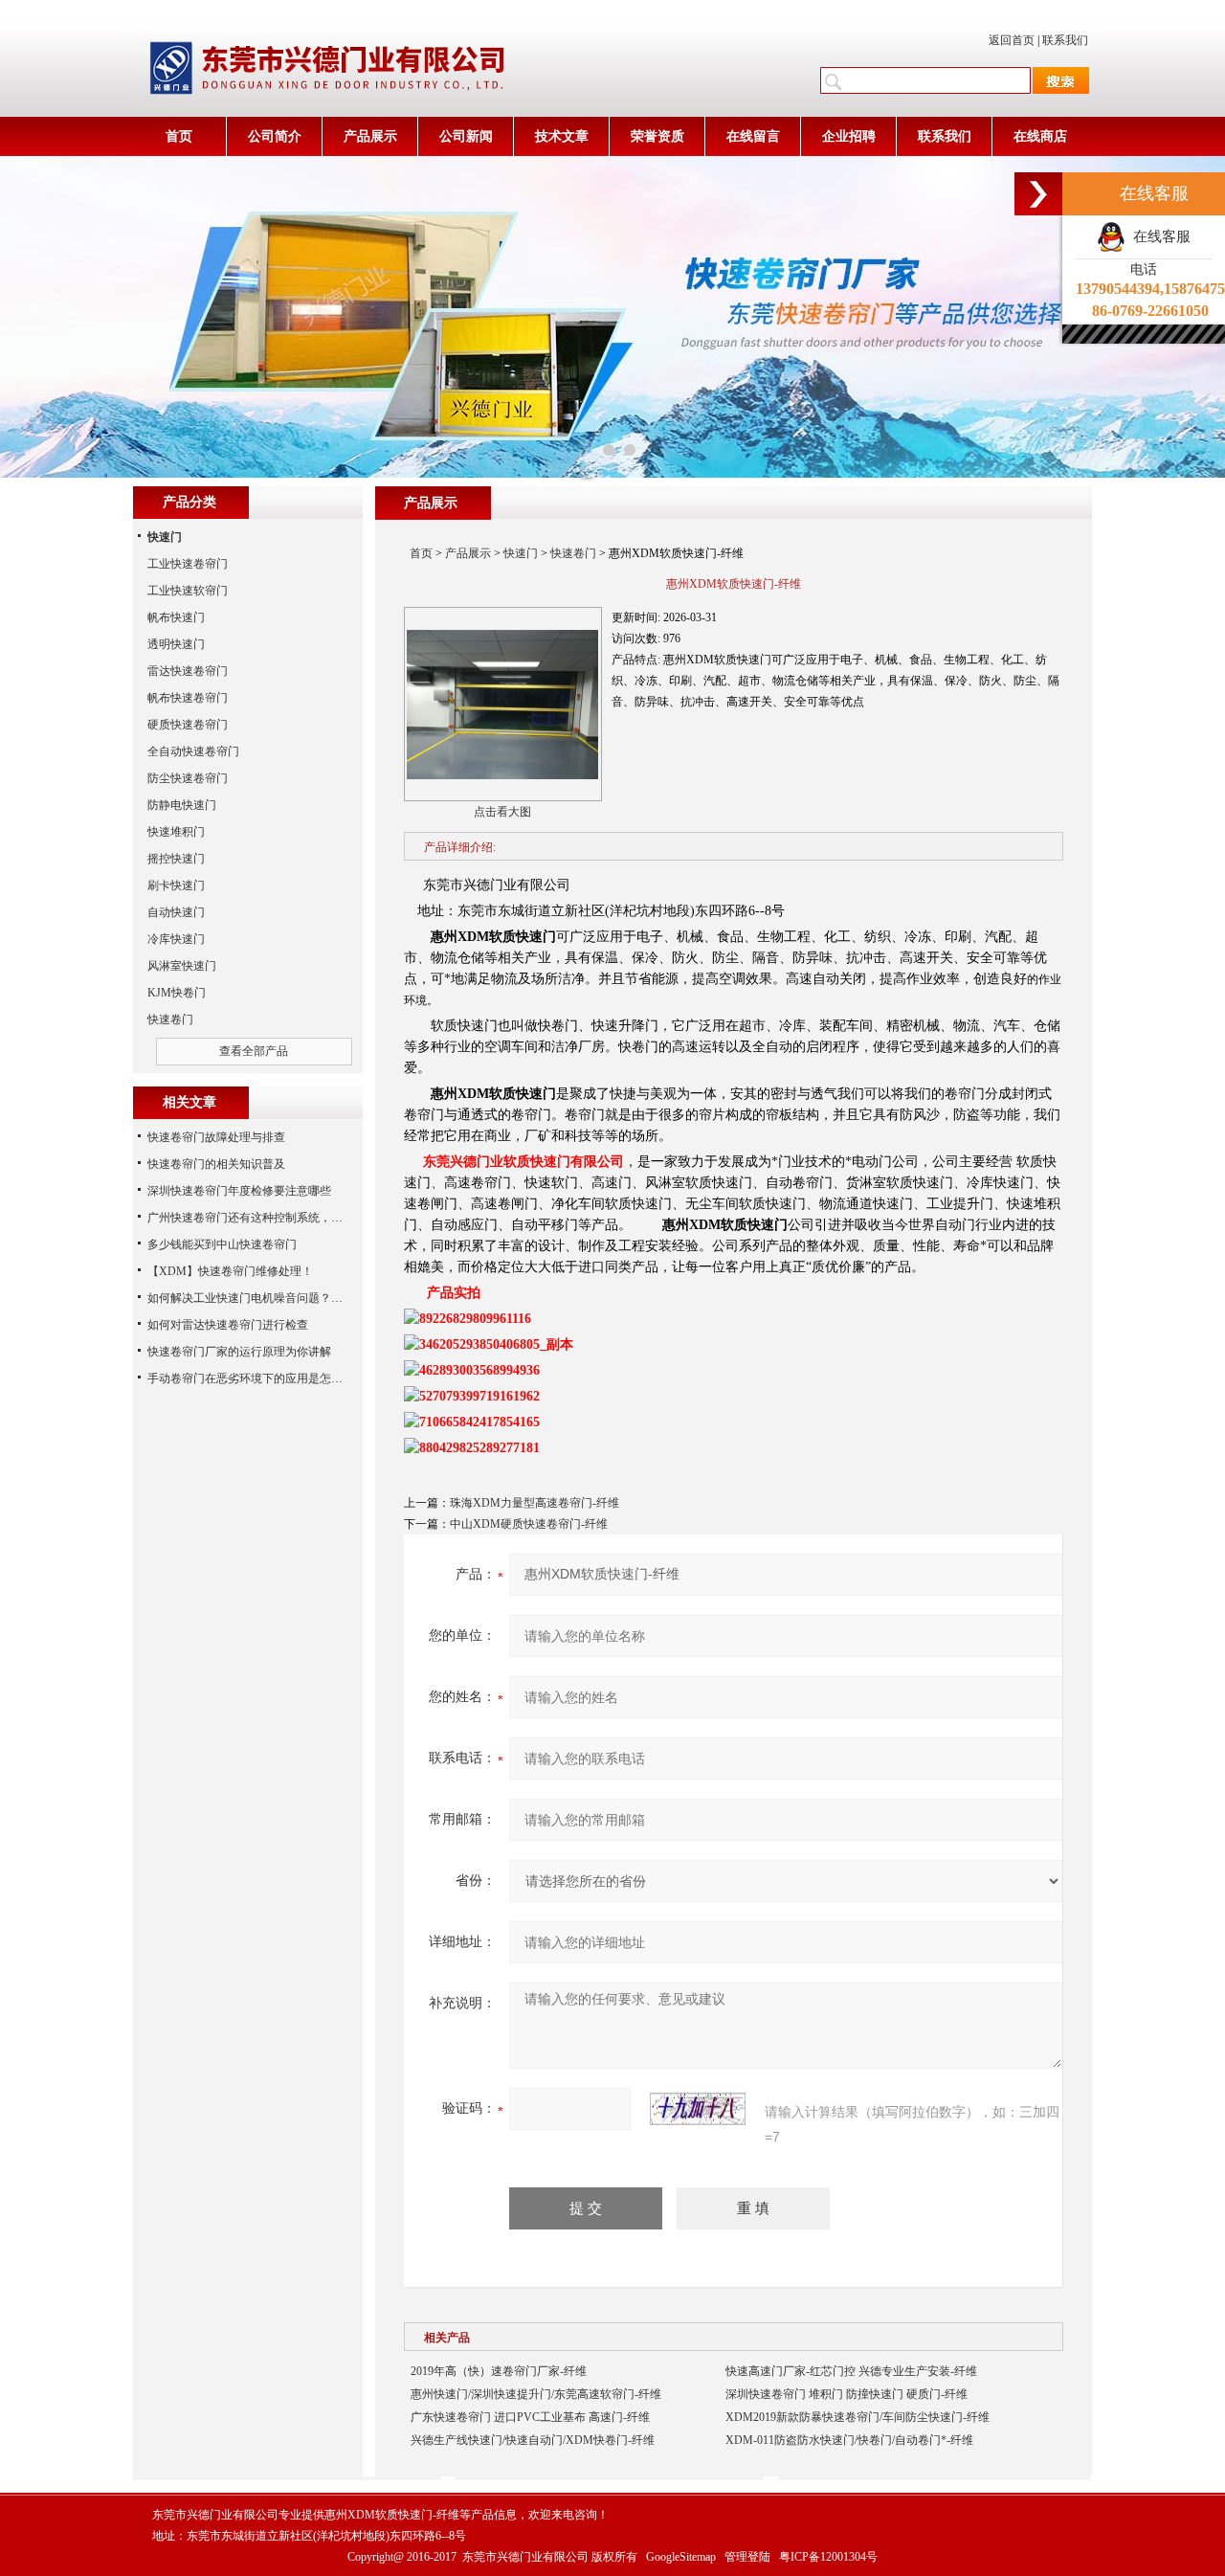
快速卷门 (573, 553)
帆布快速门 (176, 617)
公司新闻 (466, 136)
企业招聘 (849, 136)
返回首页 (1012, 40)
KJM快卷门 (177, 993)
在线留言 (753, 136)
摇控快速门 (176, 859)
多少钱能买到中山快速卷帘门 (222, 1244)
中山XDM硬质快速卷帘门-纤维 (529, 1524)
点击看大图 (502, 812)
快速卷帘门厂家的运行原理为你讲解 (239, 1352)
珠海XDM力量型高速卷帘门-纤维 (535, 1503)
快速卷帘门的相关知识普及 (216, 1164)
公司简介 (275, 136)
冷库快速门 (176, 939)
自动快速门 (176, 912)
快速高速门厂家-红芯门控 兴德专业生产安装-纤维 (851, 2371)
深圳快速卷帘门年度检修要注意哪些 (239, 1191)
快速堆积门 (176, 832)
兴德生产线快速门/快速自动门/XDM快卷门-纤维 (533, 2440)
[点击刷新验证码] (698, 2109)
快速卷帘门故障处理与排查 (216, 1137)
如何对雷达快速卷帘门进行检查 (228, 1325)
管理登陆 (747, 2557)
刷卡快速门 (176, 885)
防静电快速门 (182, 805)
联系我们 (1065, 40)
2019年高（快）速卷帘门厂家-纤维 (499, 2371)
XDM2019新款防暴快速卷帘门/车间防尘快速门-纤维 (857, 2417)
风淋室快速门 (182, 966)
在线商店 (1040, 136)
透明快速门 (176, 644)
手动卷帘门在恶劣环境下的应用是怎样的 (251, 1378)
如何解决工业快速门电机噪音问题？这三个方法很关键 (285, 1298)
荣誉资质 (657, 136)
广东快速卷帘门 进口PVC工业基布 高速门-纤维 (530, 2417)
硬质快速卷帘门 (188, 725)
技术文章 (562, 136)
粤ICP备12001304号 (828, 2557)
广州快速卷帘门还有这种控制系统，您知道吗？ (268, 1218)
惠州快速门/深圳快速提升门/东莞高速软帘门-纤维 (536, 2394)
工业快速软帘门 (188, 591)
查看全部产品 (254, 1051)
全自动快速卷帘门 (193, 751)
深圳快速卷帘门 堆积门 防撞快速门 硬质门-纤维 (846, 2394)
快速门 (521, 553)
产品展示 (370, 136)
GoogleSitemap (681, 2557)
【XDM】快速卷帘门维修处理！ (230, 1271)
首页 (179, 136)
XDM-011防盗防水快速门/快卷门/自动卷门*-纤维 (849, 2440)
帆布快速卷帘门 (188, 698)
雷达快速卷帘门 (188, 671)
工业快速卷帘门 (188, 564)
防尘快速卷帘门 (188, 778)
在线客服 (1158, 236)
